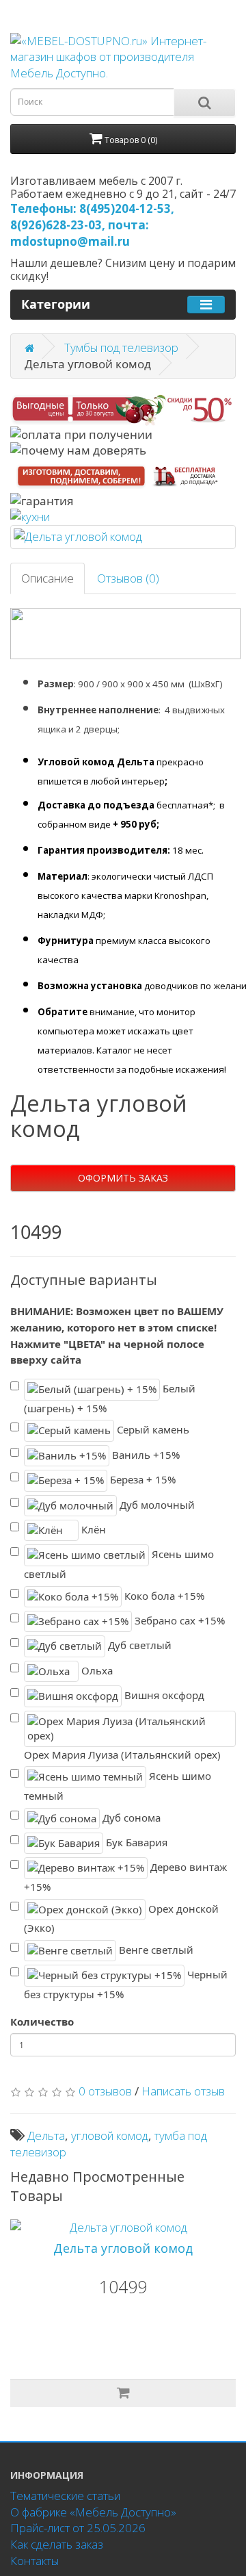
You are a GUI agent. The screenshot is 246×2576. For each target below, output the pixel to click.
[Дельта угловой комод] (123, 537)
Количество (42, 2022)
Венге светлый (155, 1950)
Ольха (96, 1670)
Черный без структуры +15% (126, 1984)
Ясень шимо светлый (119, 1564)
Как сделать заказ (57, 2544)
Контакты (35, 2561)
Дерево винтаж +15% (125, 1877)
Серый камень (152, 1429)
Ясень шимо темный (118, 1786)
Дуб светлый (138, 1645)
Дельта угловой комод (123, 2248)
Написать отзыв (183, 2091)
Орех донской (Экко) (121, 1918)
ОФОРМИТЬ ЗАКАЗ (123, 1178)
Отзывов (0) (128, 578)
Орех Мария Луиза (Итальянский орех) (122, 1755)
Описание (47, 578)
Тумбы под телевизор (121, 347)
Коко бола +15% (163, 1595)
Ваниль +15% (145, 1454)
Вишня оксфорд (163, 1695)
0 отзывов (105, 2091)
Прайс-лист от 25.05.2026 (78, 2528)
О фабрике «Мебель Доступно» (93, 2512)
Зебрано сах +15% (178, 1620)
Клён (92, 1529)
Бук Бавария (135, 1842)
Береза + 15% (141, 1479)
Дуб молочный (156, 1504)
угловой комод (110, 2135)
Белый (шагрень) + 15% (110, 1398)
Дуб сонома (130, 1817)
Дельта (46, 2135)
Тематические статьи (65, 2496)
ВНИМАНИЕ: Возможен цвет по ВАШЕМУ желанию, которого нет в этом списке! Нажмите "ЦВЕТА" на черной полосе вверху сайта (117, 1335)
